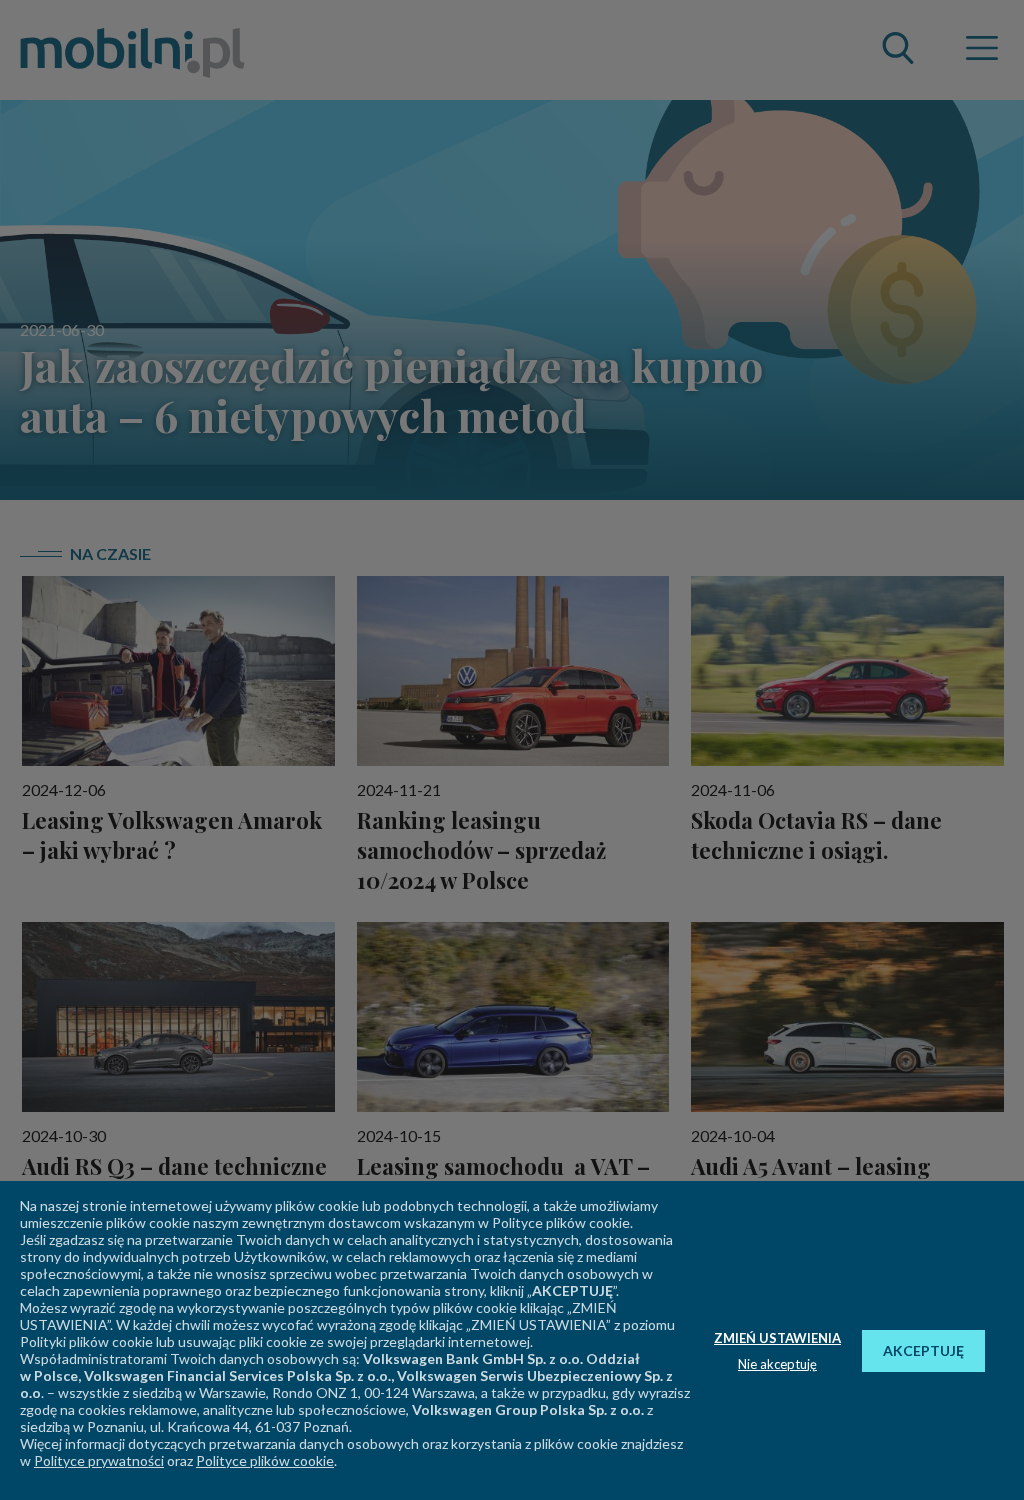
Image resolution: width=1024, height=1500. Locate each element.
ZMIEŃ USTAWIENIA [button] (777, 1338)
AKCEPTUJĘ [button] (923, 1350)
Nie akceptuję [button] (777, 1364)
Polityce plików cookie (265, 1460)
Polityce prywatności (99, 1460)
